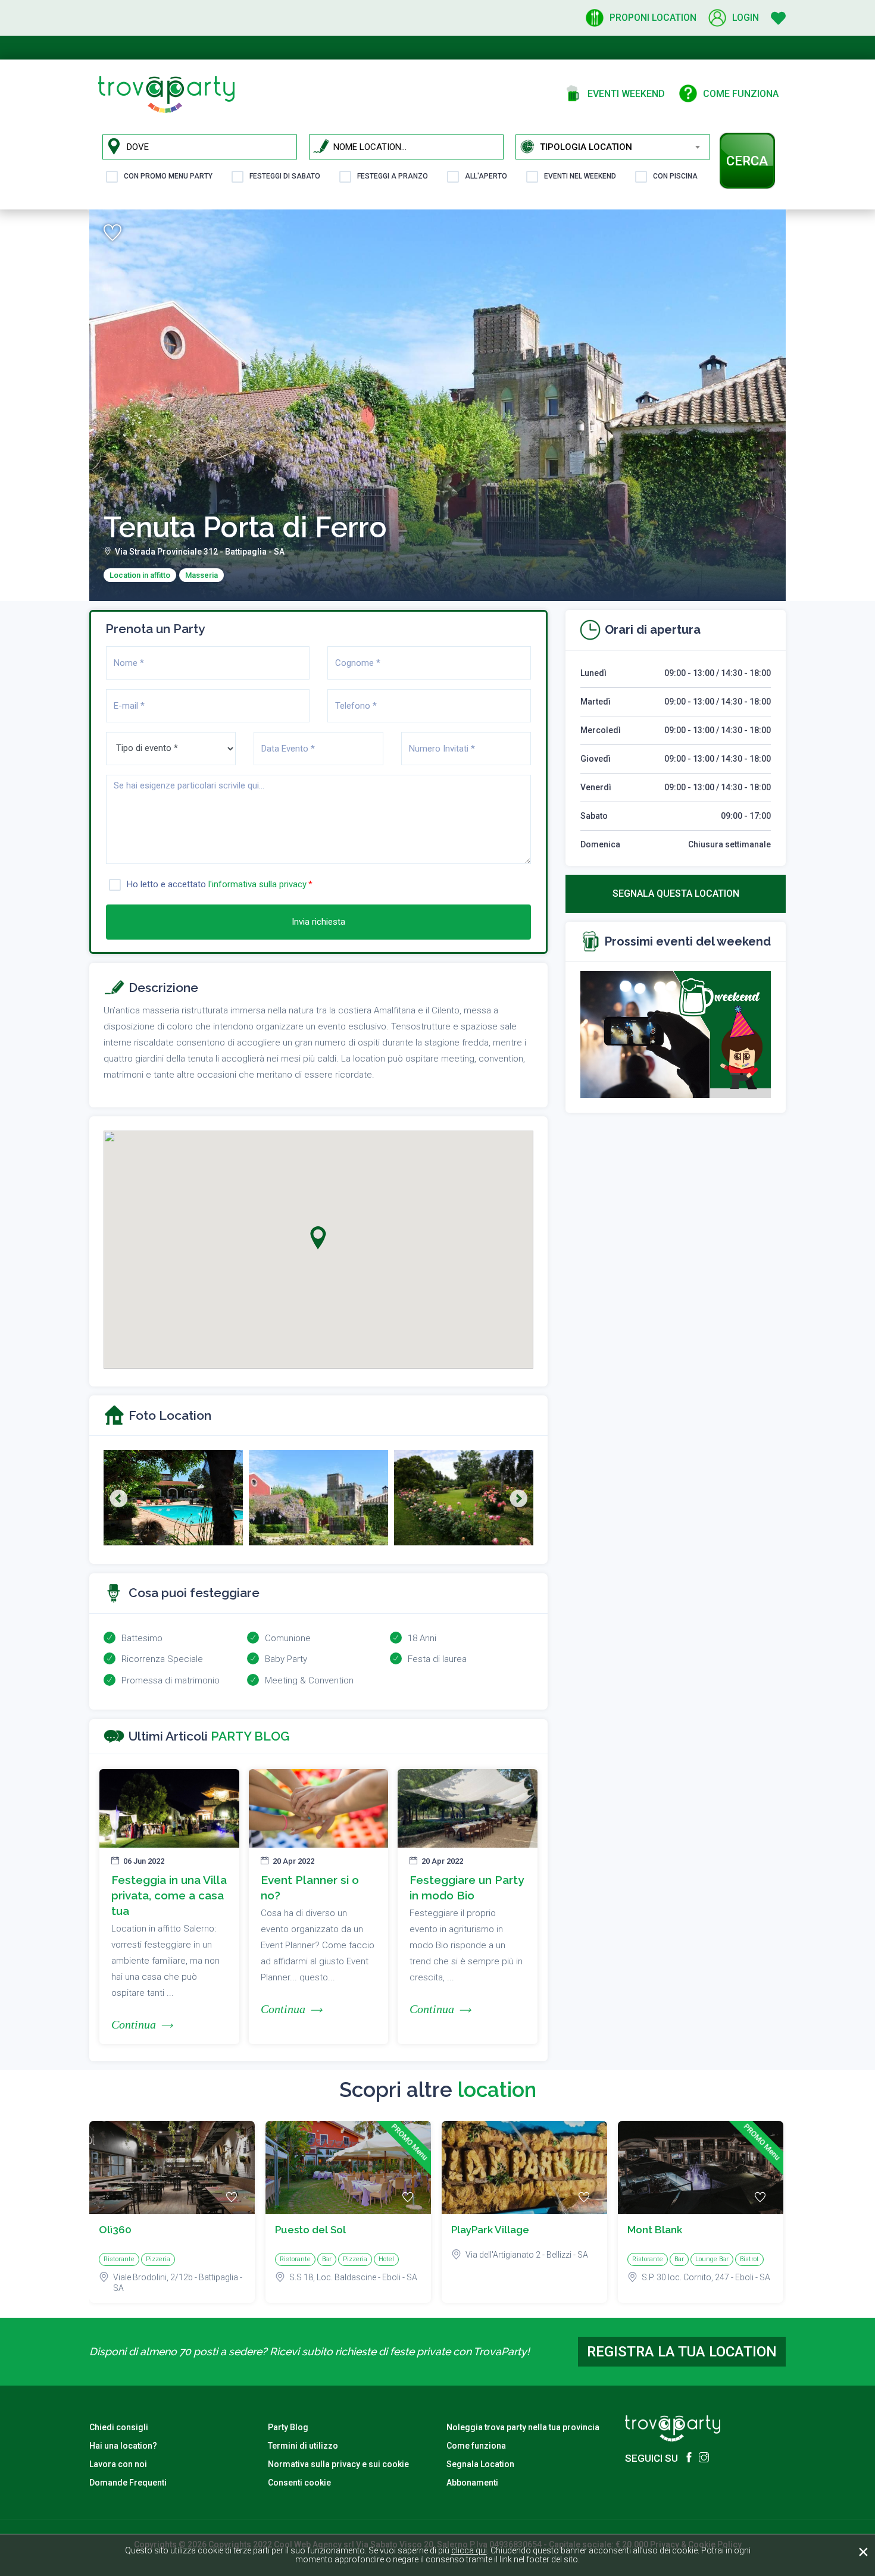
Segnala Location (480, 2464)
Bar (327, 2259)
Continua (134, 2024)
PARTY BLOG (250, 1736)
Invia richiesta (318, 922)
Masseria (201, 575)
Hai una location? (123, 2446)
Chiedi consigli (119, 2427)
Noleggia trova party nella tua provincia (523, 2427)
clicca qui (469, 2550)
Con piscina (675, 176)
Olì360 (115, 2230)
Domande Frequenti (128, 2483)
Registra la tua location (682, 2352)
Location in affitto (140, 575)
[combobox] (625, 147)
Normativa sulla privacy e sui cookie (338, 2464)
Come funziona (476, 2446)
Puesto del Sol (310, 2230)
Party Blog (288, 2427)
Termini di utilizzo (303, 2446)
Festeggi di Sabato (285, 176)
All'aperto (486, 176)
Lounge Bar (712, 2259)
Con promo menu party (168, 176)
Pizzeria (158, 2259)
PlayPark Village (490, 2230)
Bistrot (749, 2259)
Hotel (386, 2259)
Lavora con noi (118, 2464)
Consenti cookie (299, 2483)
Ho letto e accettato (217, 884)
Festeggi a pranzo (393, 176)
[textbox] (625, 147)
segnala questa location (676, 893)
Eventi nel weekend (580, 176)
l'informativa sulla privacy (257, 884)
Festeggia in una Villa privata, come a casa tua (169, 1895)
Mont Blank (655, 2230)
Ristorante (119, 2259)
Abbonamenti (472, 2483)
